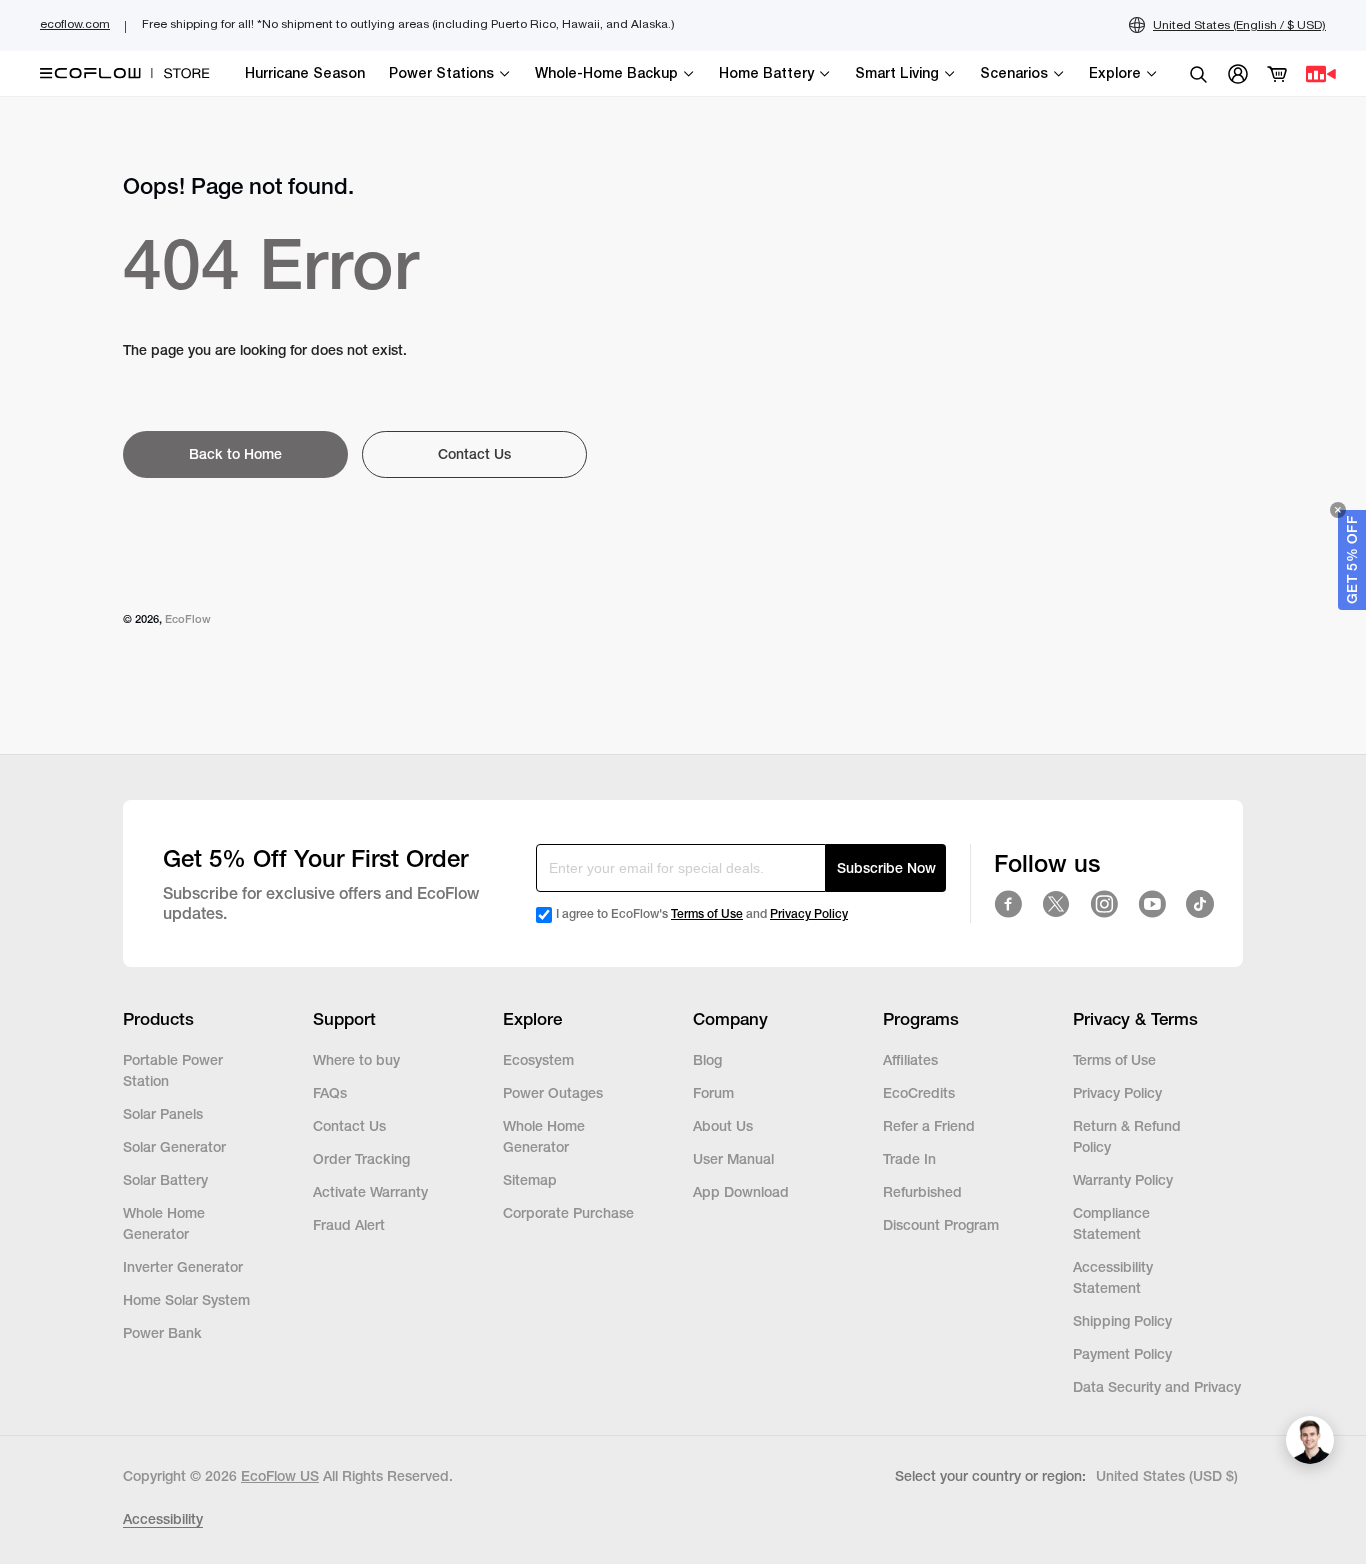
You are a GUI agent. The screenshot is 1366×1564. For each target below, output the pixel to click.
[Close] (1338, 510)
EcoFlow (188, 619)
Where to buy (356, 1060)
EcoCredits (919, 1093)
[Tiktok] (1200, 904)
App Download (741, 1192)
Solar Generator (174, 1147)
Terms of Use (707, 914)
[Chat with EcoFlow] (1310, 1440)
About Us (723, 1126)
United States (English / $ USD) (1239, 25)
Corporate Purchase (568, 1213)
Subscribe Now (886, 868)
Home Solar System (186, 1300)
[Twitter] (1056, 904)
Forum (713, 1093)
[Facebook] (1008, 904)
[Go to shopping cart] (1278, 74)
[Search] (1198, 74)
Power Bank (162, 1333)
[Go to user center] (1238, 74)
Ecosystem (538, 1060)
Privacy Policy (809, 914)
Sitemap (530, 1180)
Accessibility (163, 1519)
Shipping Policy (1122, 1321)
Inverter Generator (183, 1267)
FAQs (330, 1093)
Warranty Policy (1123, 1180)
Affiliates (910, 1060)
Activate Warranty (370, 1192)
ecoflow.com (75, 24)
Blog (707, 1060)
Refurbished (924, 1192)
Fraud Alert (349, 1225)
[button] (1352, 560)
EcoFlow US (280, 1476)
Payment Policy (1122, 1354)
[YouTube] (1152, 904)
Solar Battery (165, 1180)
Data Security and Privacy (1157, 1387)
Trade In (909, 1159)
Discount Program (941, 1225)
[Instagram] (1104, 904)
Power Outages (553, 1093)
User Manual (733, 1159)
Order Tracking (361, 1159)
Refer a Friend (929, 1126)
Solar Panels (163, 1114)
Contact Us (349, 1126)
